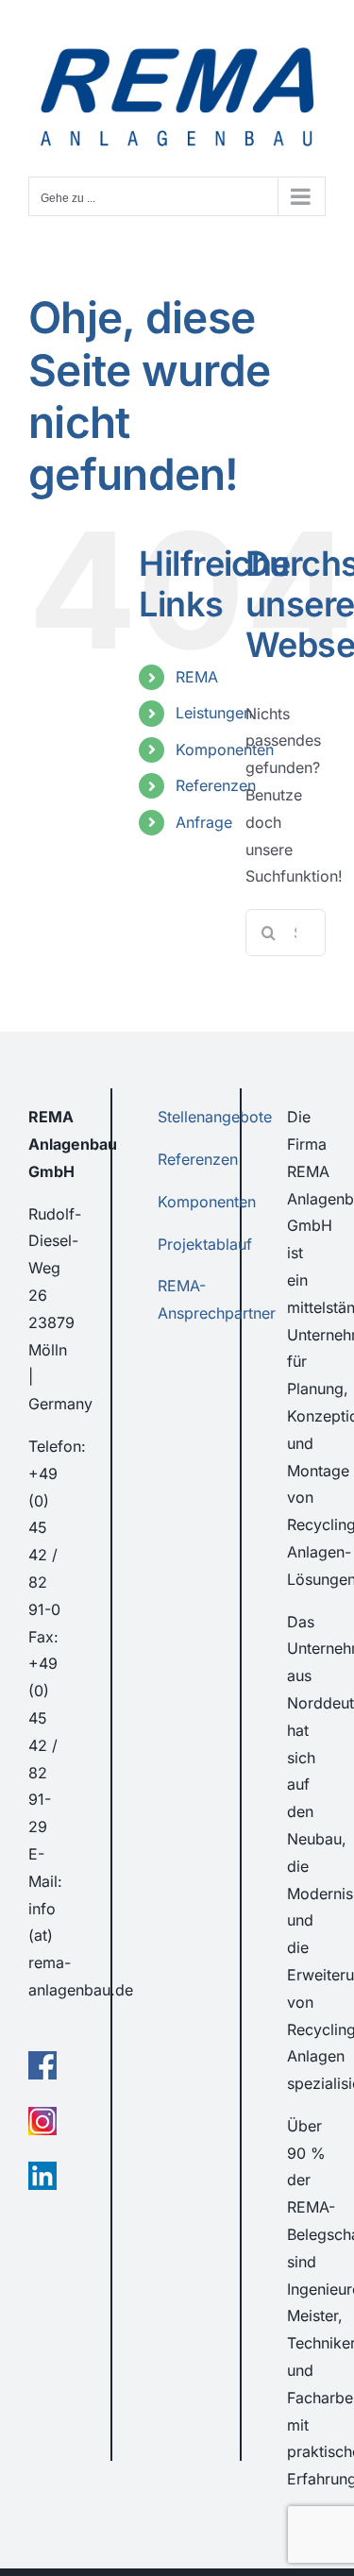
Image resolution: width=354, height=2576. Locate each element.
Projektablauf (205, 1244)
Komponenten (225, 749)
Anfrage (204, 822)
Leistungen (214, 713)
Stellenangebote (215, 1117)
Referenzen (216, 785)
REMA (197, 677)
